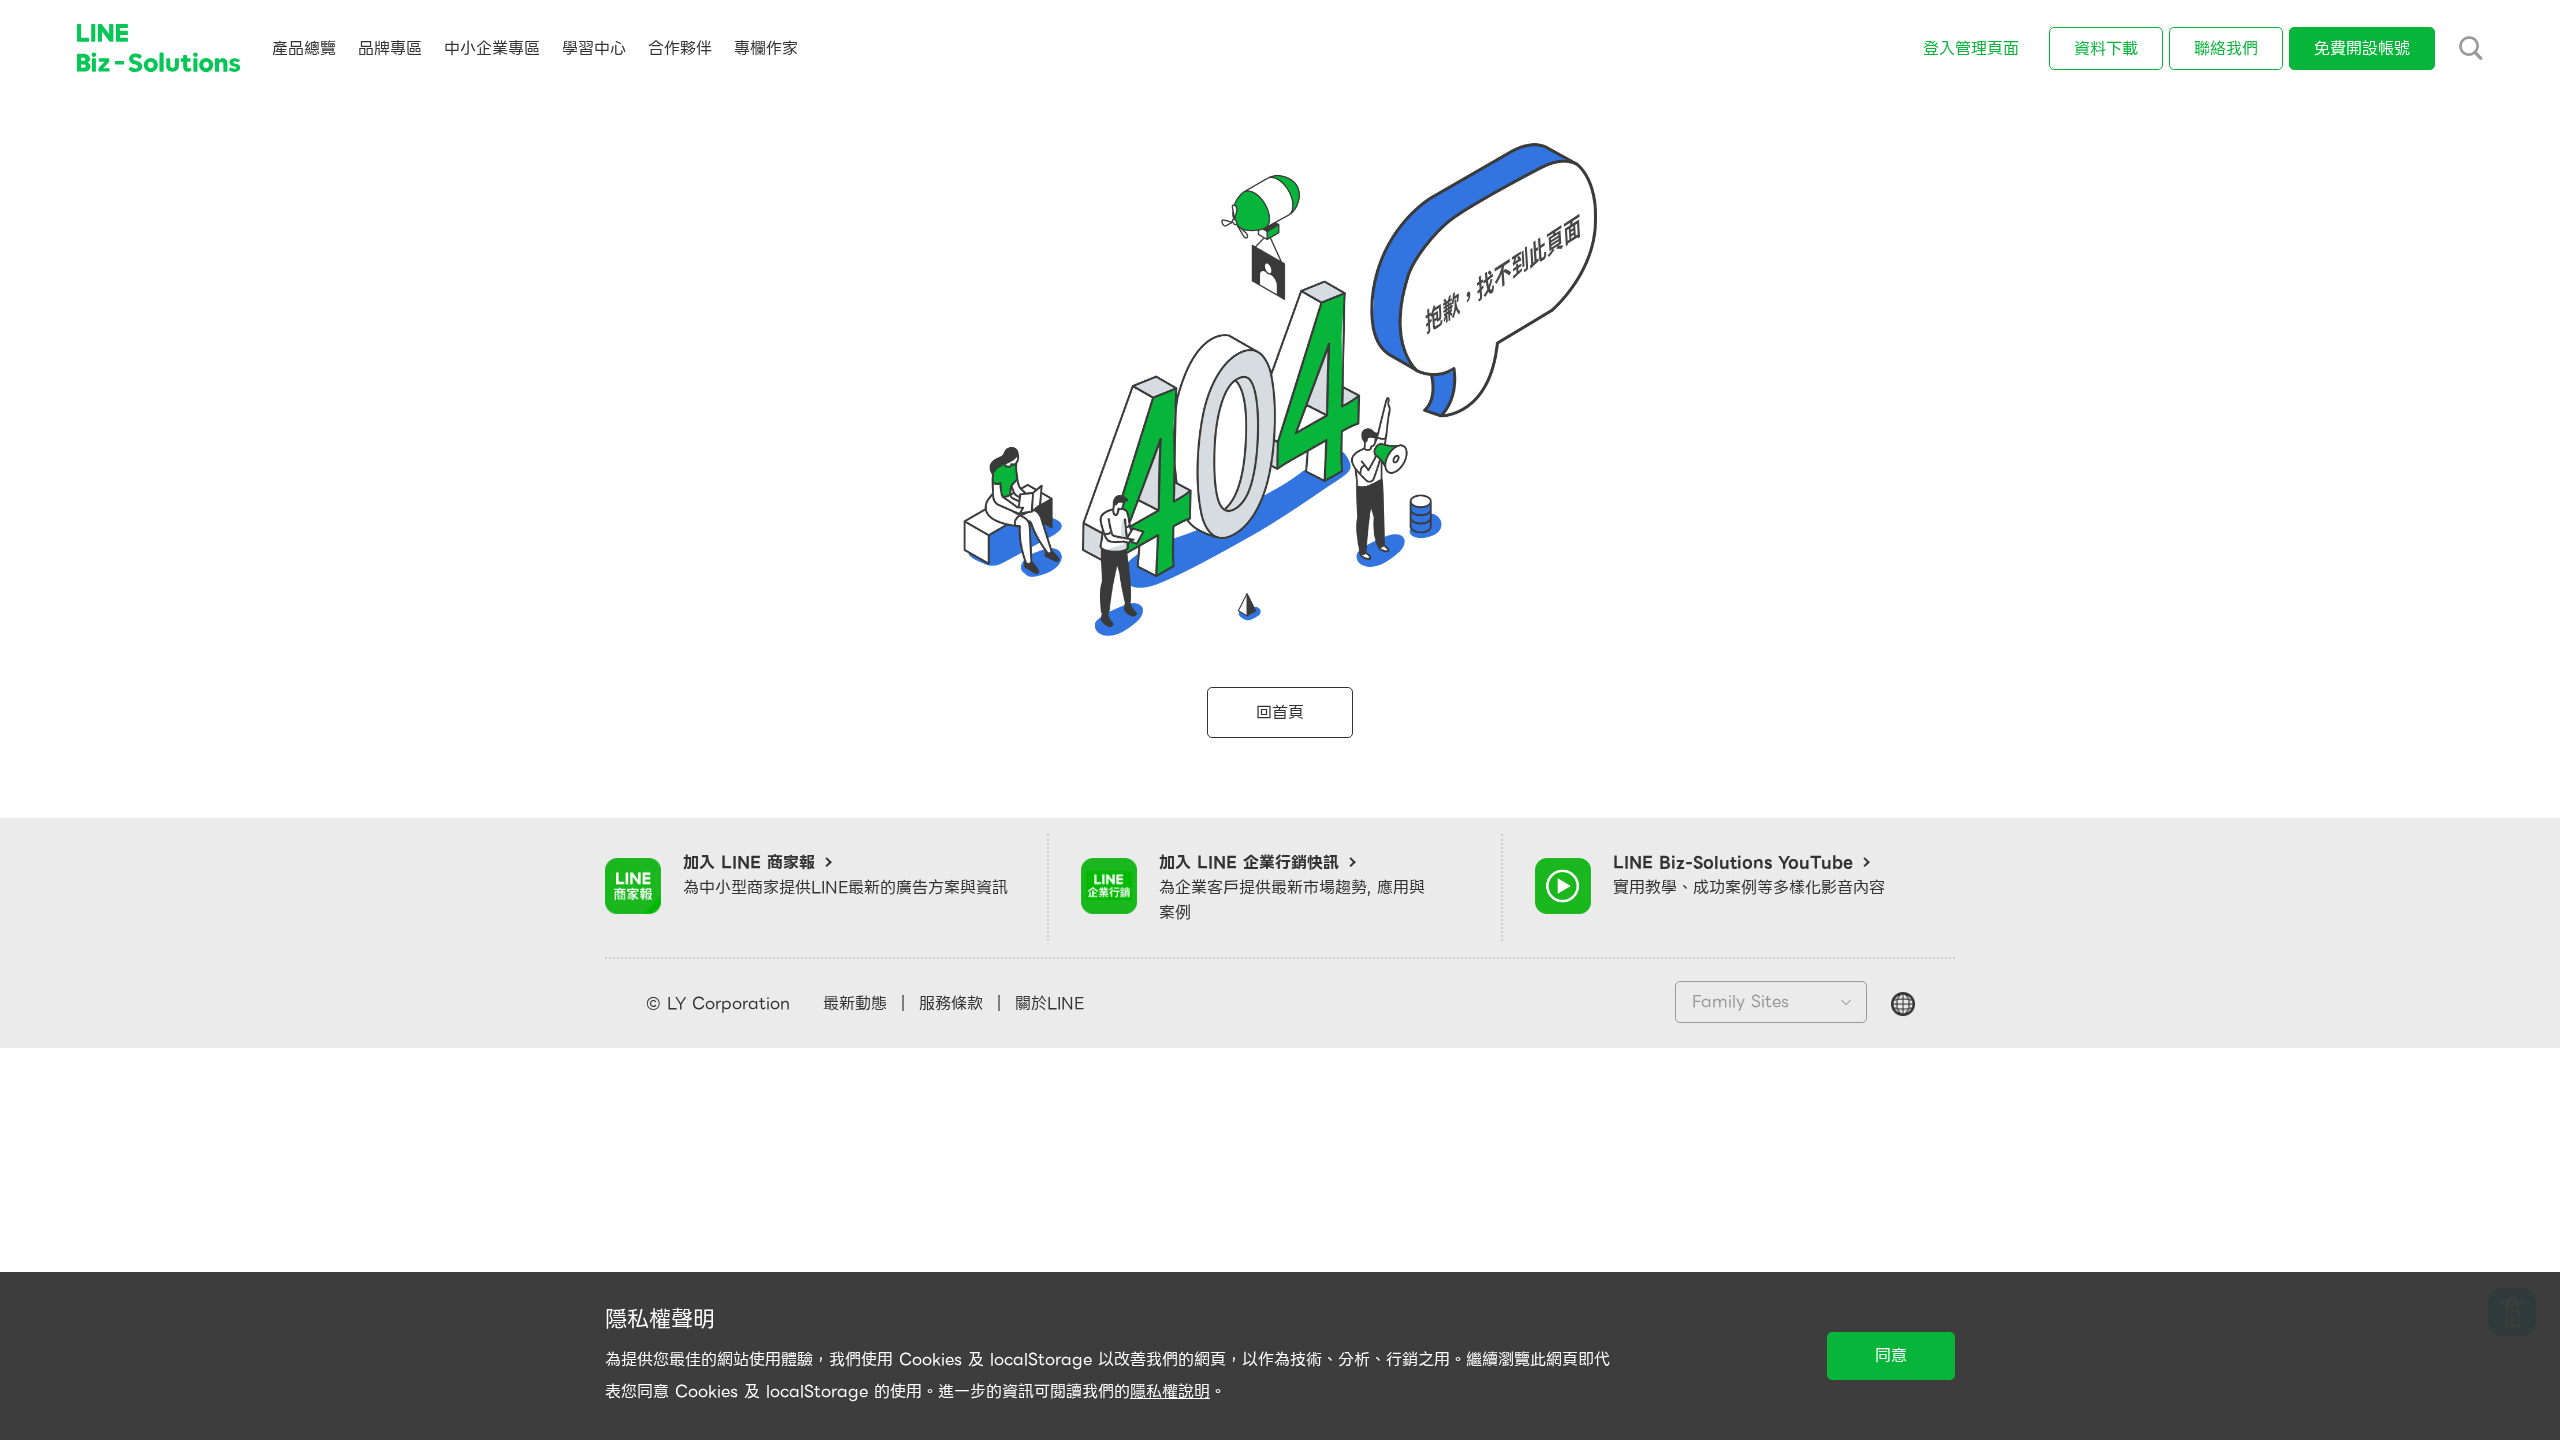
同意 (1891, 1355)
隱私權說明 (1170, 1391)
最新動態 (855, 1003)
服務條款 (951, 1003)
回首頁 (1280, 712)
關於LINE (1049, 1003)
